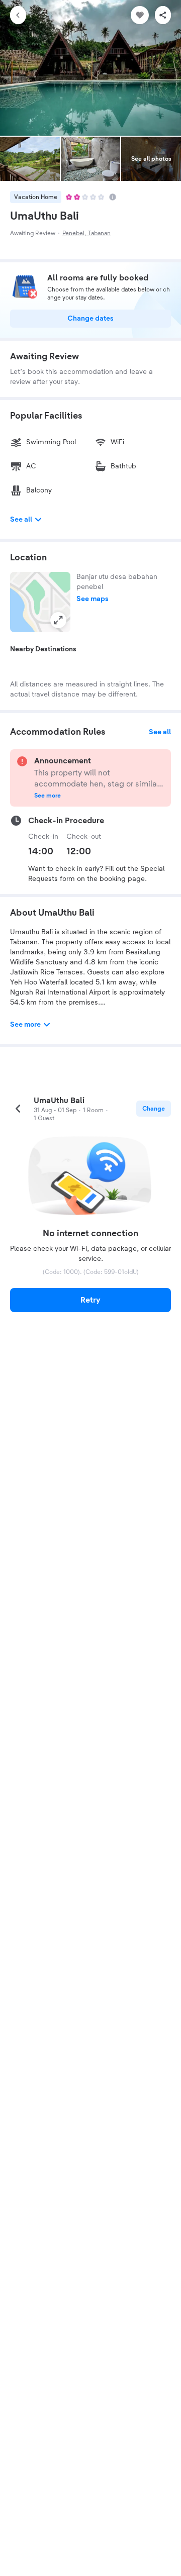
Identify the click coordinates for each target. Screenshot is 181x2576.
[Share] (163, 15)
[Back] (18, 15)
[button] (40, 602)
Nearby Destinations (43, 649)
